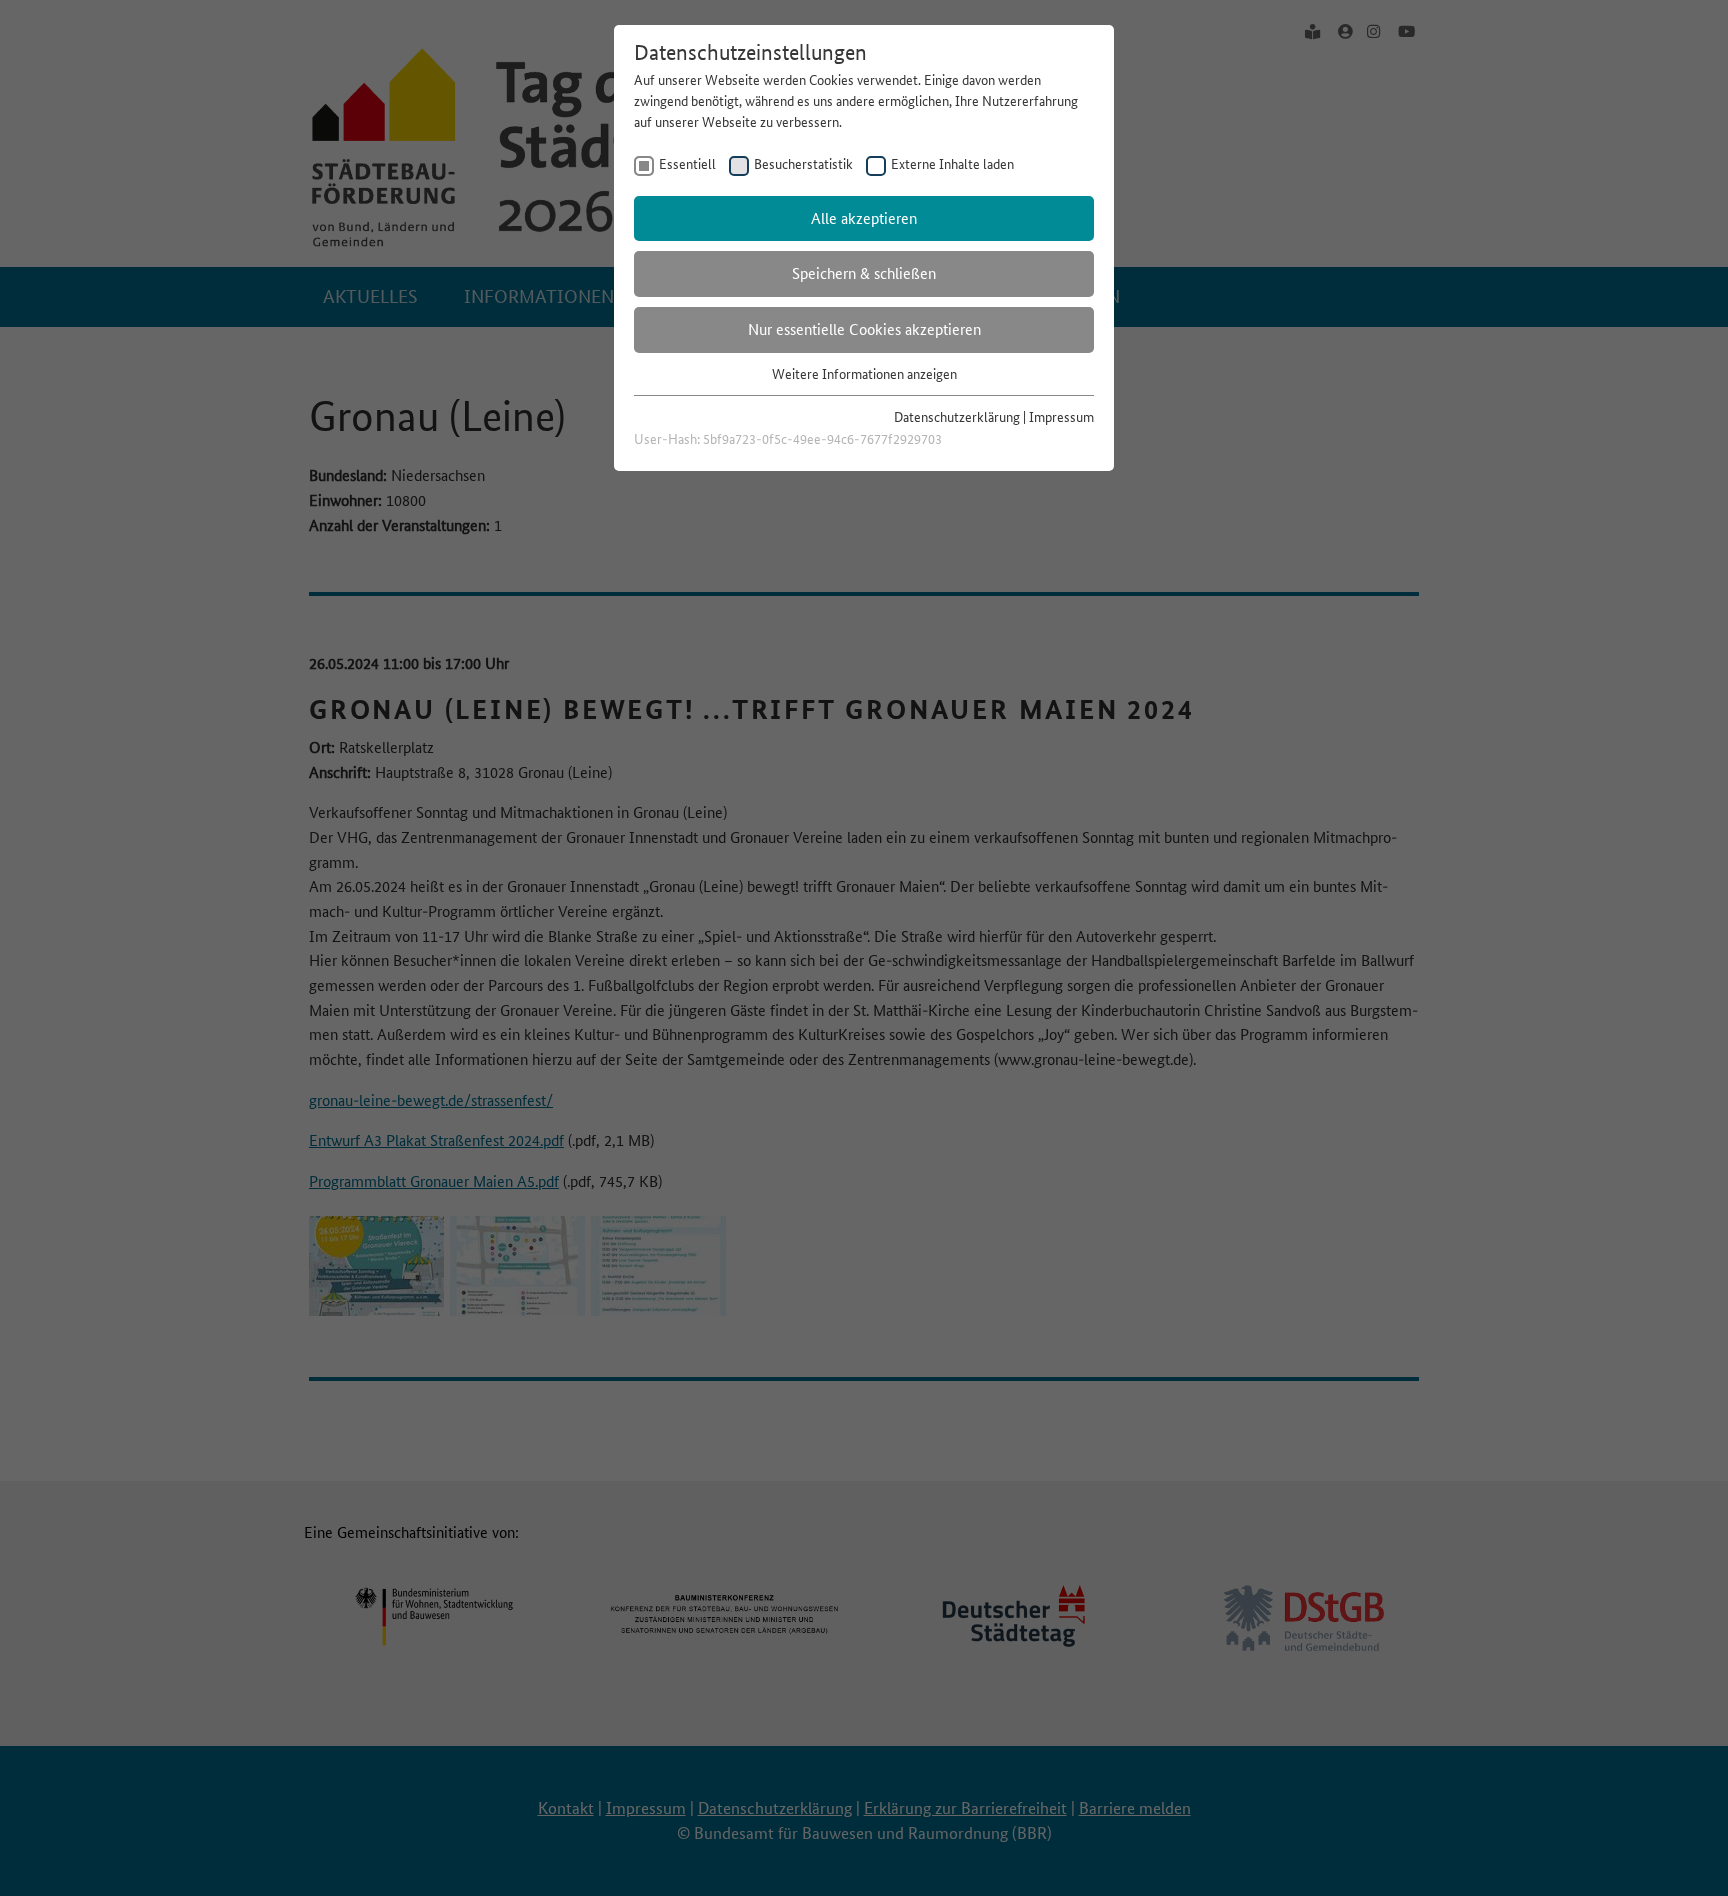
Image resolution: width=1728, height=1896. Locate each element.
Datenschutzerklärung (957, 417)
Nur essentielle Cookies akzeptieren (864, 329)
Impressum (1061, 417)
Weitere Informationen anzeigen (864, 374)
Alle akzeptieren (864, 218)
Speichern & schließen (864, 273)
